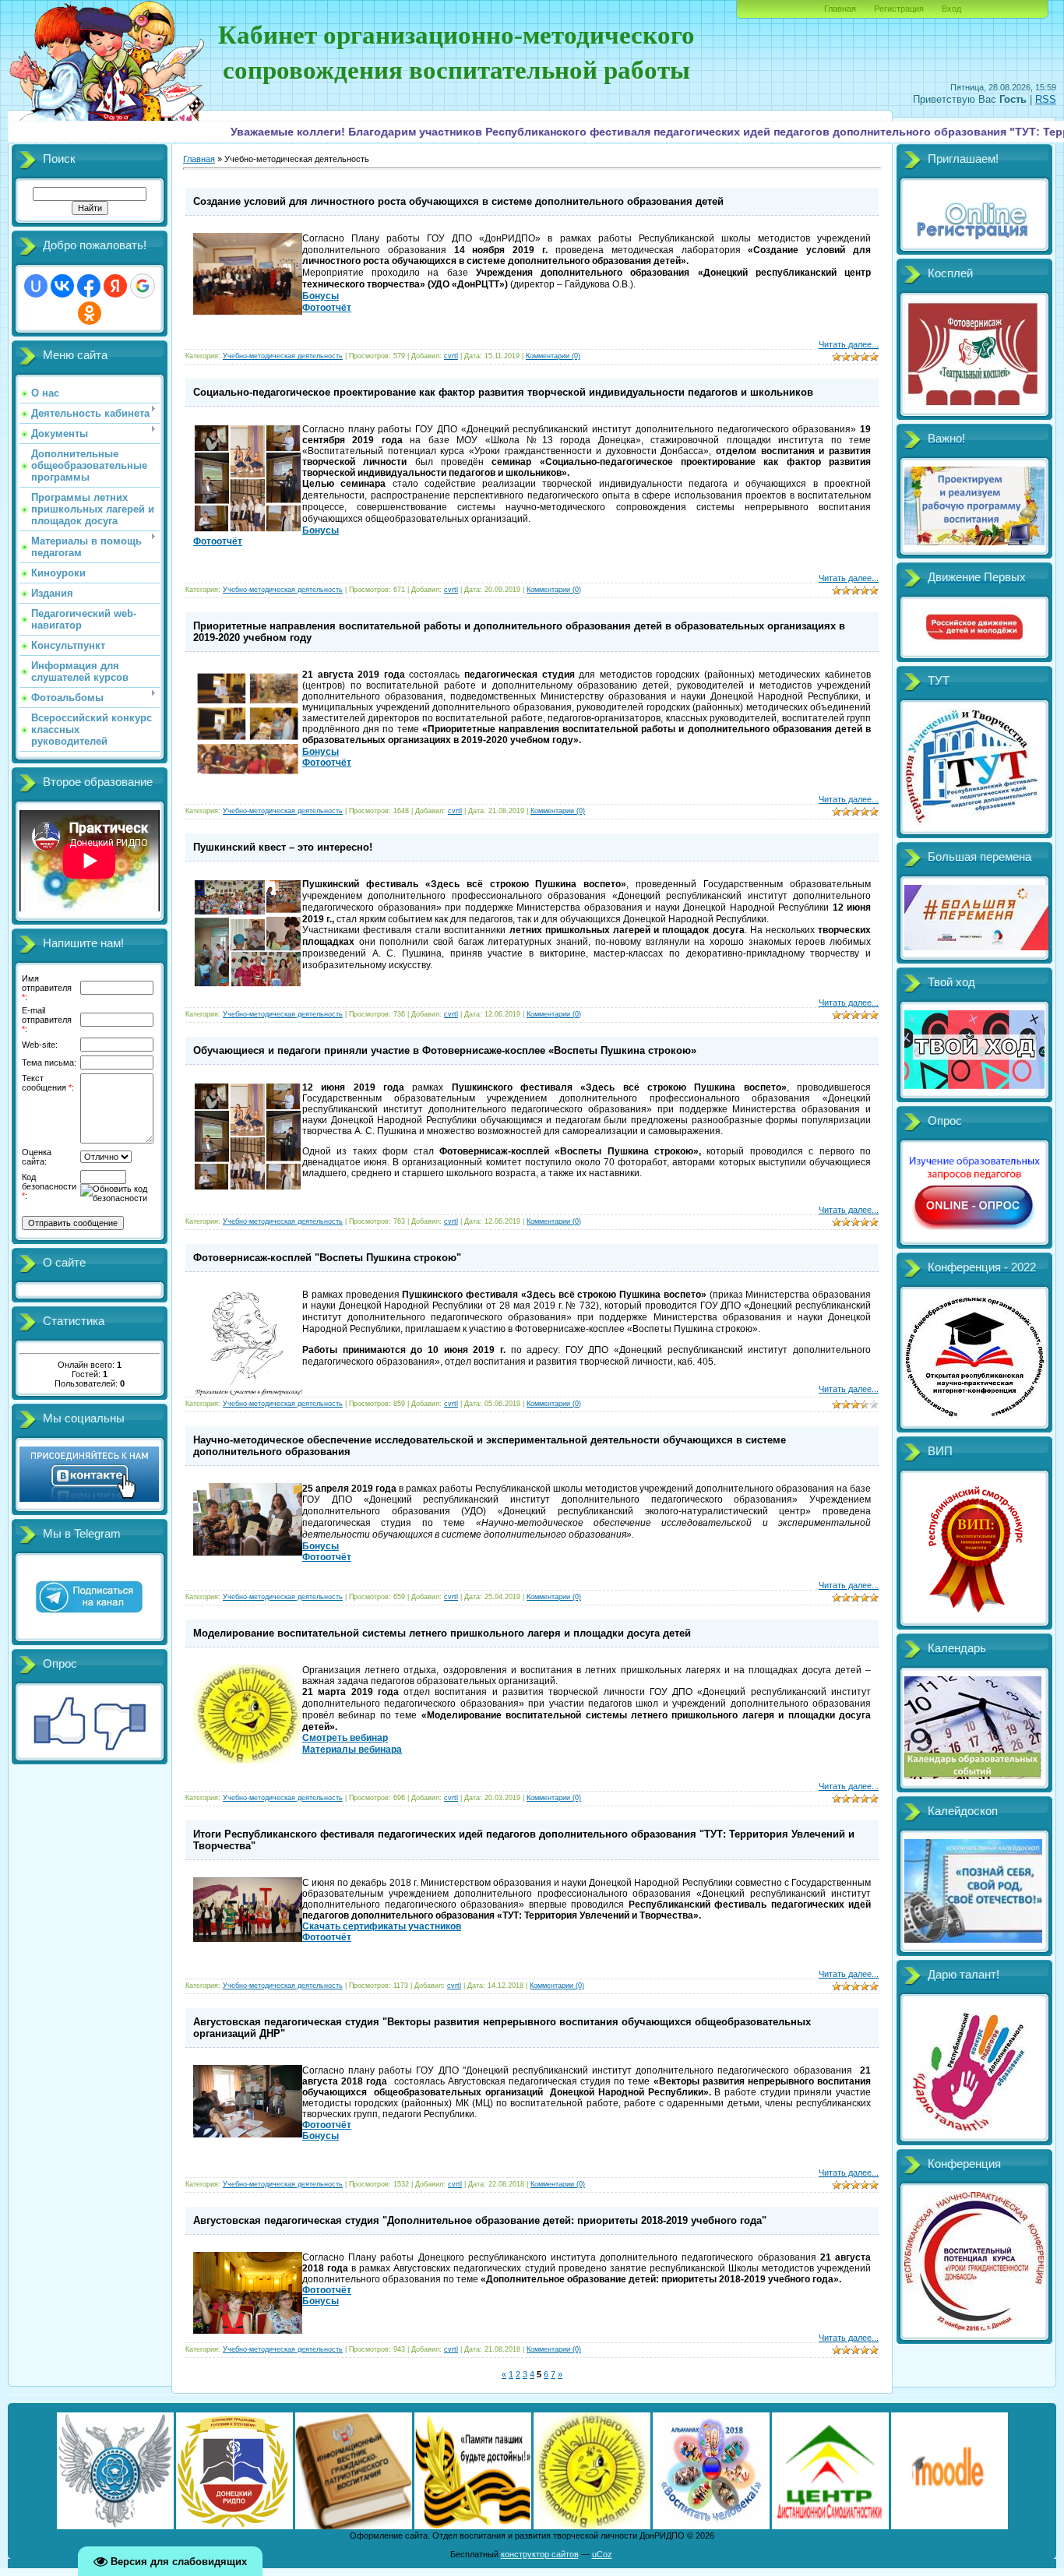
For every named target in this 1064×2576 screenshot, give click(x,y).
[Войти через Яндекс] (115, 286)
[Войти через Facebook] (89, 286)
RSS (1046, 99)
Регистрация (899, 9)
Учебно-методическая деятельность (283, 356)
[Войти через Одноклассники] (90, 313)
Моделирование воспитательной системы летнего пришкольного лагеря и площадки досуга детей (442, 1633)
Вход (951, 9)
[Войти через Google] (143, 286)
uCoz (602, 2554)
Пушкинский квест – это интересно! (283, 847)
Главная (840, 9)
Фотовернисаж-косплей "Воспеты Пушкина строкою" (327, 1258)
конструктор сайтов (540, 2554)
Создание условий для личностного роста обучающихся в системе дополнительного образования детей (458, 201)
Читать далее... (849, 344)
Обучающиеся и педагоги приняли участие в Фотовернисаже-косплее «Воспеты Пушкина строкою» (445, 1050)
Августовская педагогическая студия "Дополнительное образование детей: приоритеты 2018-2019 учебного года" (480, 2220)
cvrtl (451, 356)
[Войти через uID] (36, 286)
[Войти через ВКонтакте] (62, 286)
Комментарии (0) (553, 356)
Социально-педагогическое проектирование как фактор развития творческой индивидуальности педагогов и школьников (503, 392)
